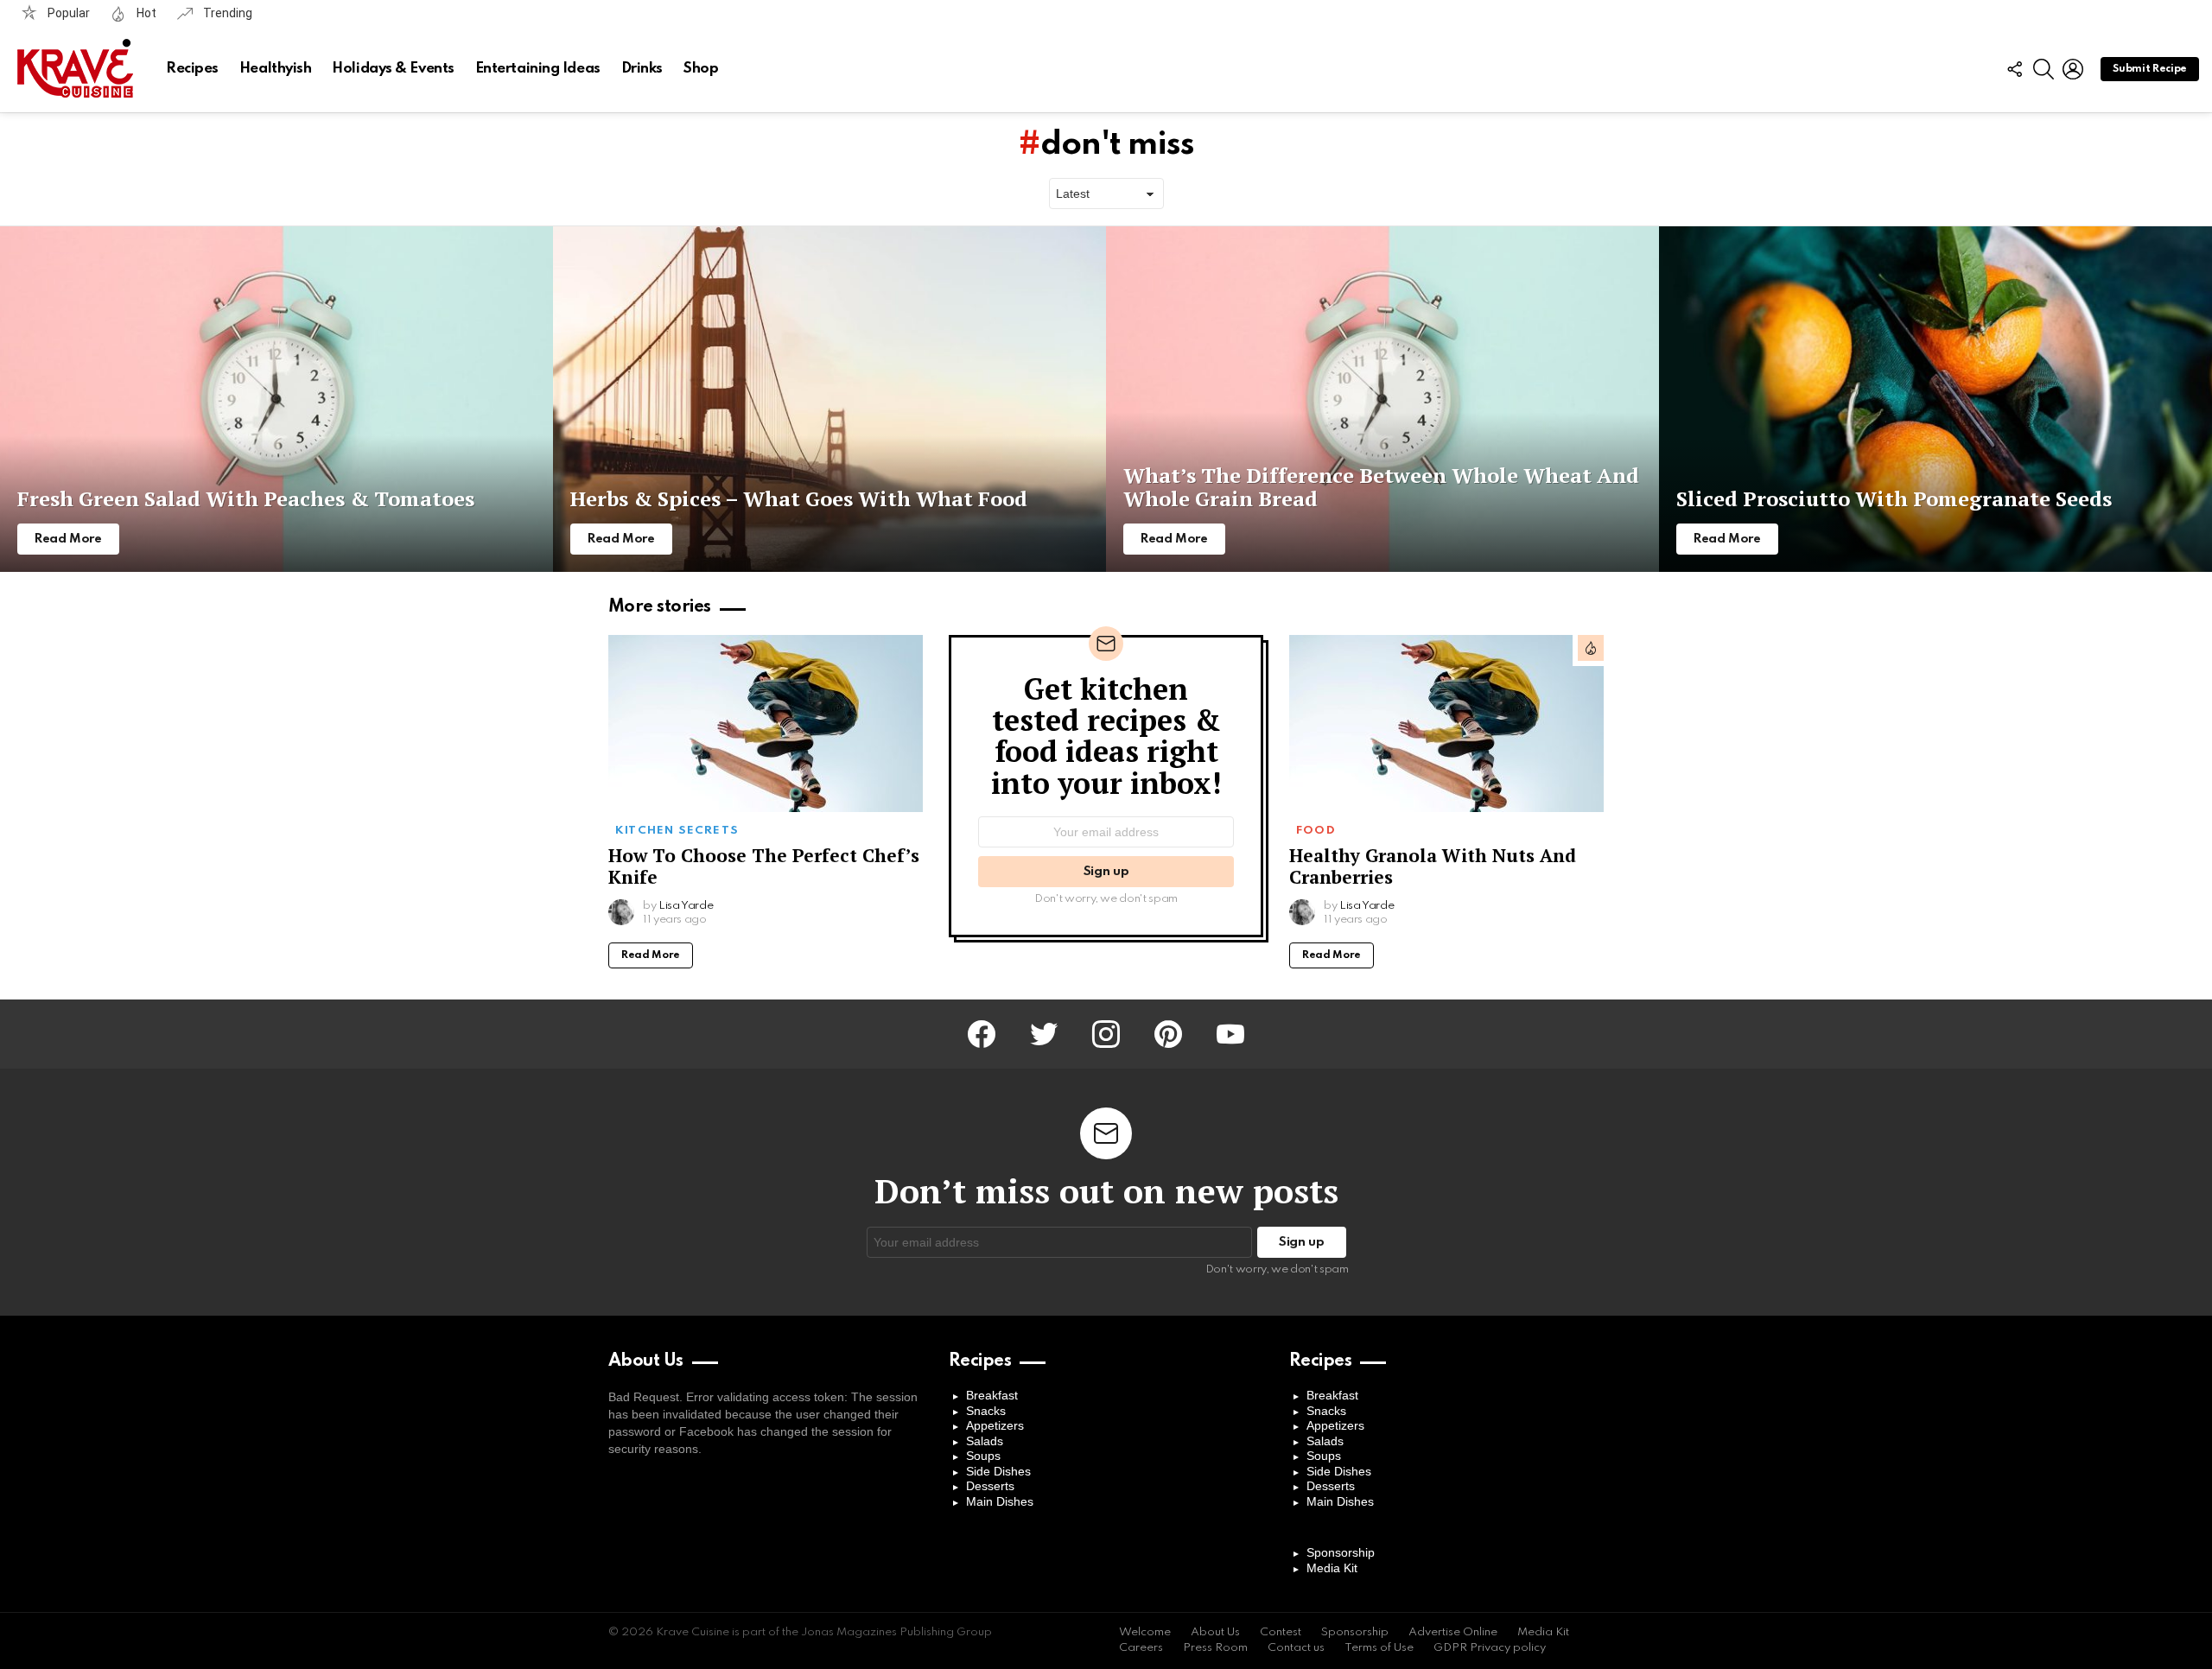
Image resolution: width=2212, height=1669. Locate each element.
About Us (1215, 1632)
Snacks (986, 1411)
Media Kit (1332, 1568)
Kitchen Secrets (677, 831)
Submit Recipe (2150, 69)
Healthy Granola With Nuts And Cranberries (1433, 866)
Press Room (1215, 1648)
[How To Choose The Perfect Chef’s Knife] (766, 723)
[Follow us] (2014, 69)
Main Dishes (1000, 1501)
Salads (985, 1441)
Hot (145, 13)
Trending (226, 13)
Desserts (990, 1486)
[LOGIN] (2073, 69)
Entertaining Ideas (538, 69)
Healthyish (276, 69)
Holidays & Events (393, 69)
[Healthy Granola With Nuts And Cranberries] (1446, 723)
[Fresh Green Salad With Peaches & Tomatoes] (276, 399)
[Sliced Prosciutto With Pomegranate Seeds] (1935, 399)
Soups (983, 1456)
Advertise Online (1453, 1632)
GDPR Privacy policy (1490, 1648)
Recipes (192, 69)
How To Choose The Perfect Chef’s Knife (764, 866)
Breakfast (992, 1395)
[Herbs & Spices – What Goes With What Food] (829, 399)
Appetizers (995, 1425)
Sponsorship (1341, 1552)
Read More (651, 955)
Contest (1281, 1632)
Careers (1141, 1648)
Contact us (1296, 1648)
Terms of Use (1379, 1648)
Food (1316, 831)
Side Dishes (998, 1471)
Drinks (642, 69)
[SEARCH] (2044, 69)
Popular (67, 13)
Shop (701, 69)
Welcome (1145, 1632)
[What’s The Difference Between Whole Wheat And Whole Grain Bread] (1382, 399)
